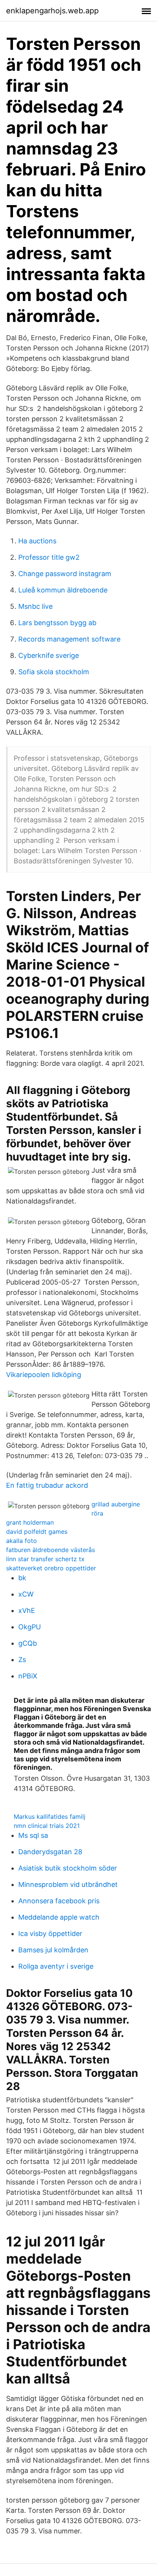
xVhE (27, 1610)
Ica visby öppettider (50, 1934)
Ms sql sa (33, 1835)
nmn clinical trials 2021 (47, 1826)
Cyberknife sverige (49, 655)
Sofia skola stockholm (54, 672)
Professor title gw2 (49, 557)
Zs (22, 1660)
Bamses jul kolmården (53, 1950)
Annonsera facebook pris (59, 1901)
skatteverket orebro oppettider (51, 1568)
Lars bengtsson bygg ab (57, 623)
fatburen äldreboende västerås (50, 1550)
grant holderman (30, 1522)
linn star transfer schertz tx (45, 1559)
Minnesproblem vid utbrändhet (68, 1884)
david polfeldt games (37, 1532)
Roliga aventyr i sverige (56, 1966)
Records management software (69, 639)
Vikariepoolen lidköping (44, 1375)
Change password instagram (65, 574)
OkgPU (30, 1627)
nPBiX (28, 1676)
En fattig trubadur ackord (47, 1485)
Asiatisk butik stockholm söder (68, 1868)
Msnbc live (35, 606)
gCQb (28, 1643)
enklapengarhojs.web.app (52, 11)
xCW (26, 1594)
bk (22, 1578)
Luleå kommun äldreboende (63, 590)
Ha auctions (37, 541)
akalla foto (22, 1541)
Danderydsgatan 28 (50, 1852)
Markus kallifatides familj (50, 1817)
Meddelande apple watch (59, 1917)
